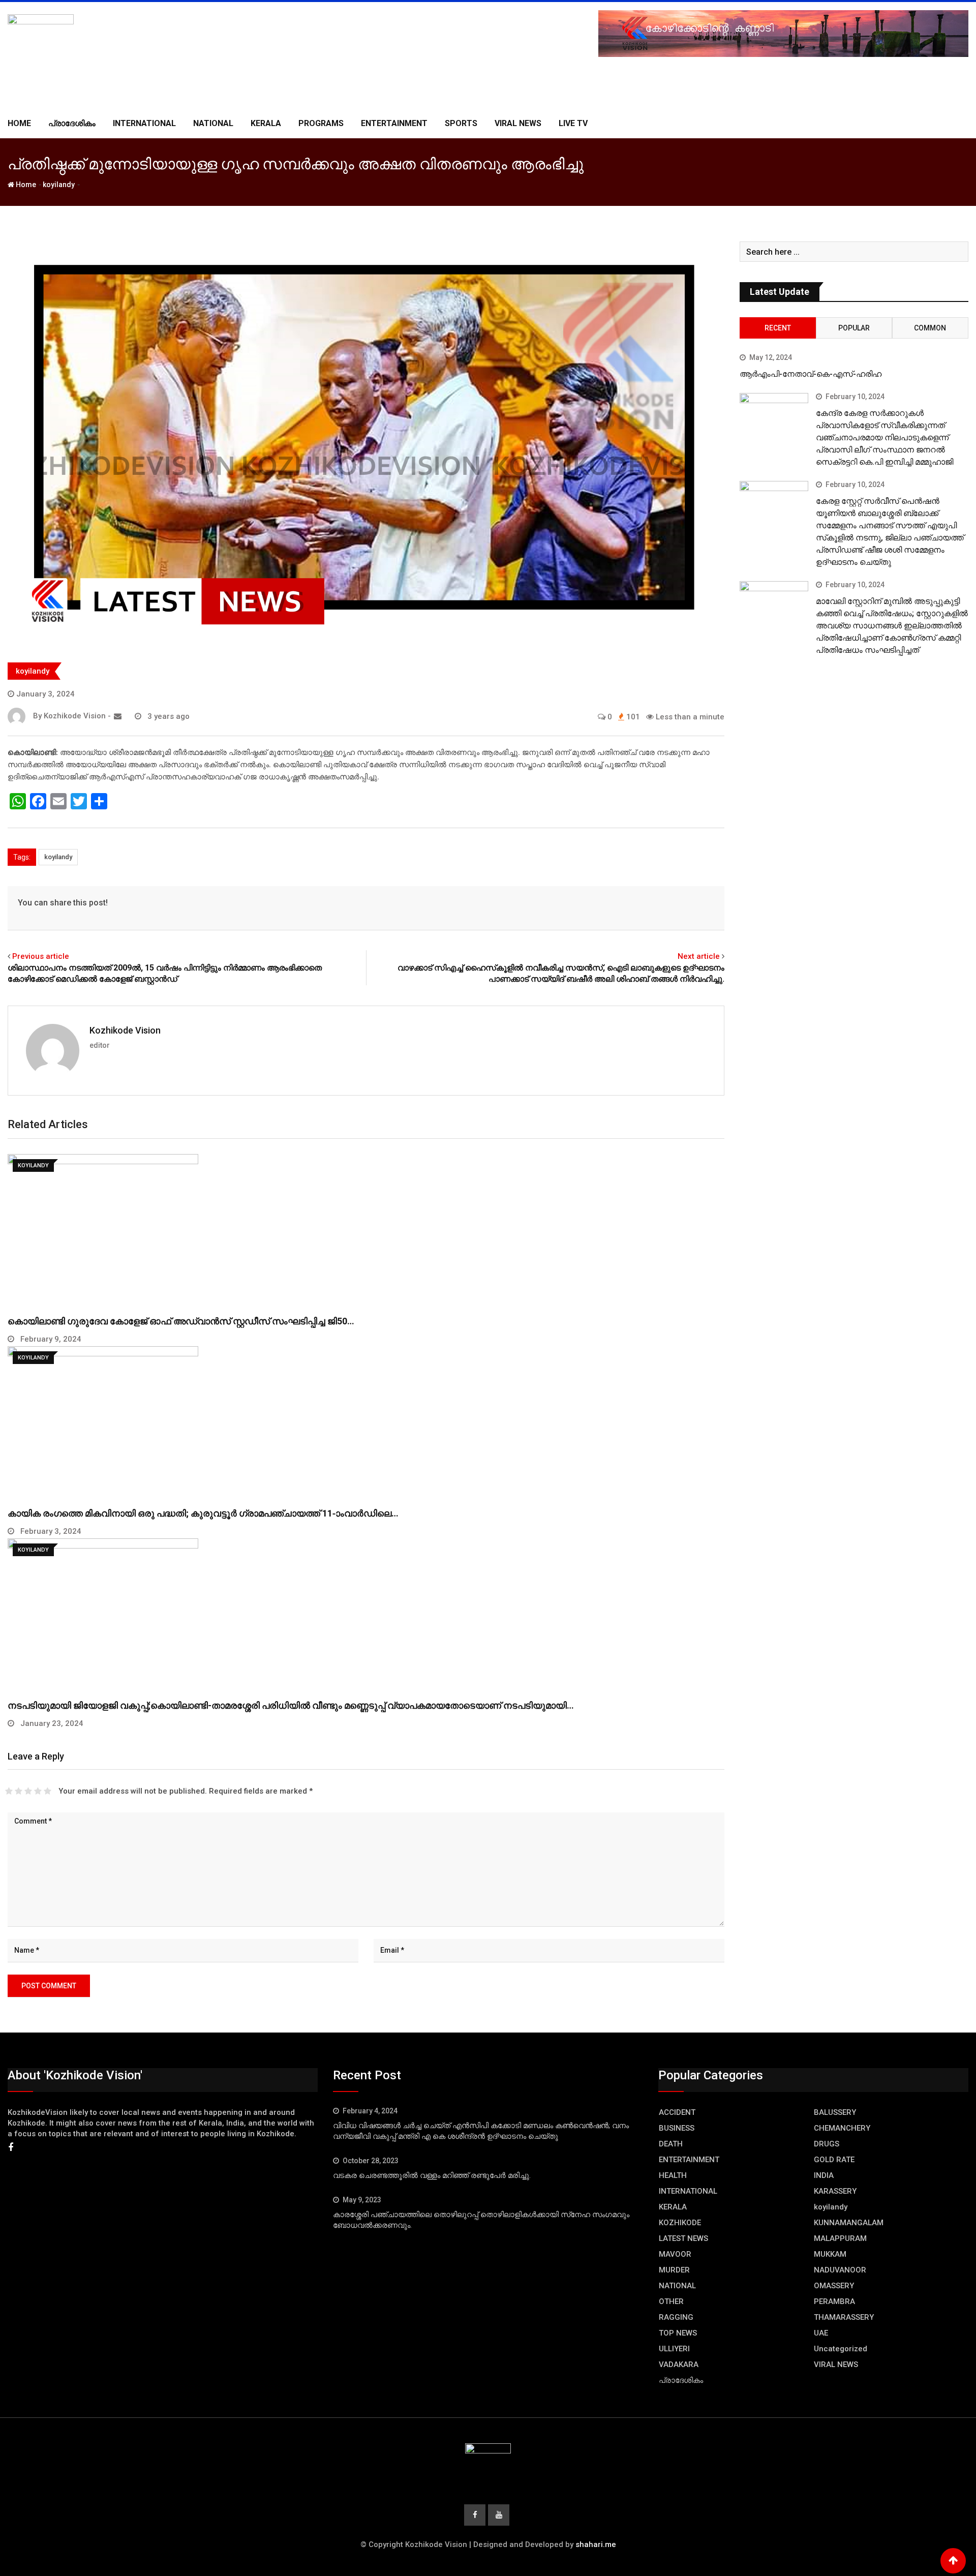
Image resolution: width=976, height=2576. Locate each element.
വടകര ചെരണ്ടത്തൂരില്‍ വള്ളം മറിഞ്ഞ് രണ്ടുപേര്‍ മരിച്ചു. (432, 2175)
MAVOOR (675, 2254)
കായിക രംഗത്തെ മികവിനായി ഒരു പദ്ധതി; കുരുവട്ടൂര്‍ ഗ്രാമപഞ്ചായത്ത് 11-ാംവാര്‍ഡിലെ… (203, 1513)
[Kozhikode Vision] (118, 716)
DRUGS (827, 2144)
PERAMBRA (834, 2301)
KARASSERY (835, 2191)
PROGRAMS (321, 123)
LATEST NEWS (683, 2238)
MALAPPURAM (840, 2238)
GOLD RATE (834, 2160)
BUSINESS (677, 2128)
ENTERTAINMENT (394, 123)
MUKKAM (830, 2254)
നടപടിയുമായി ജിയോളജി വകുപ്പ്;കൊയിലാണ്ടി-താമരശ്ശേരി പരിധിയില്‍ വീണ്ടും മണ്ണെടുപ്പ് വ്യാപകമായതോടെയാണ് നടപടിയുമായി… (291, 1705)
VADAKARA (679, 2365)
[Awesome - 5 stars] (48, 1791)
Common (930, 328)
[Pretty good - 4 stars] (38, 1791)
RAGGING (676, 2317)
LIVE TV (573, 123)
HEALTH (673, 2175)
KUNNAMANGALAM (849, 2223)
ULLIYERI (674, 2349)
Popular (854, 328)
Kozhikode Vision (125, 1030)
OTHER (671, 2301)
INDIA (824, 2175)
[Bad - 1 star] (9, 1791)
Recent (778, 328)
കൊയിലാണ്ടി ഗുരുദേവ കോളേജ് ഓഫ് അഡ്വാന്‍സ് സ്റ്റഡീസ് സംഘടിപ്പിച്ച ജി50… (181, 1321)
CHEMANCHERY (842, 2128)
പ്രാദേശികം (72, 123)
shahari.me (596, 2544)
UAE (821, 2333)
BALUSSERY (835, 2112)
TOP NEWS (678, 2333)
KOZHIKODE (680, 2223)
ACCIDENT (677, 2112)
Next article (699, 956)
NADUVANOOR (840, 2270)
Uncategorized (841, 2349)
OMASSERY (834, 2286)
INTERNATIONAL (144, 123)
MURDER (674, 2270)
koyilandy (59, 185)
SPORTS (461, 123)
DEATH (671, 2144)
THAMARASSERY (844, 2317)
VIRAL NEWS (518, 123)
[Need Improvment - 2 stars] (19, 1791)
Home (19, 123)
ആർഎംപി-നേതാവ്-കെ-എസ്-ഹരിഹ (811, 374)
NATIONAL (213, 123)
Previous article (41, 956)
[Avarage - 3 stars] (28, 1791)
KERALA (266, 123)
